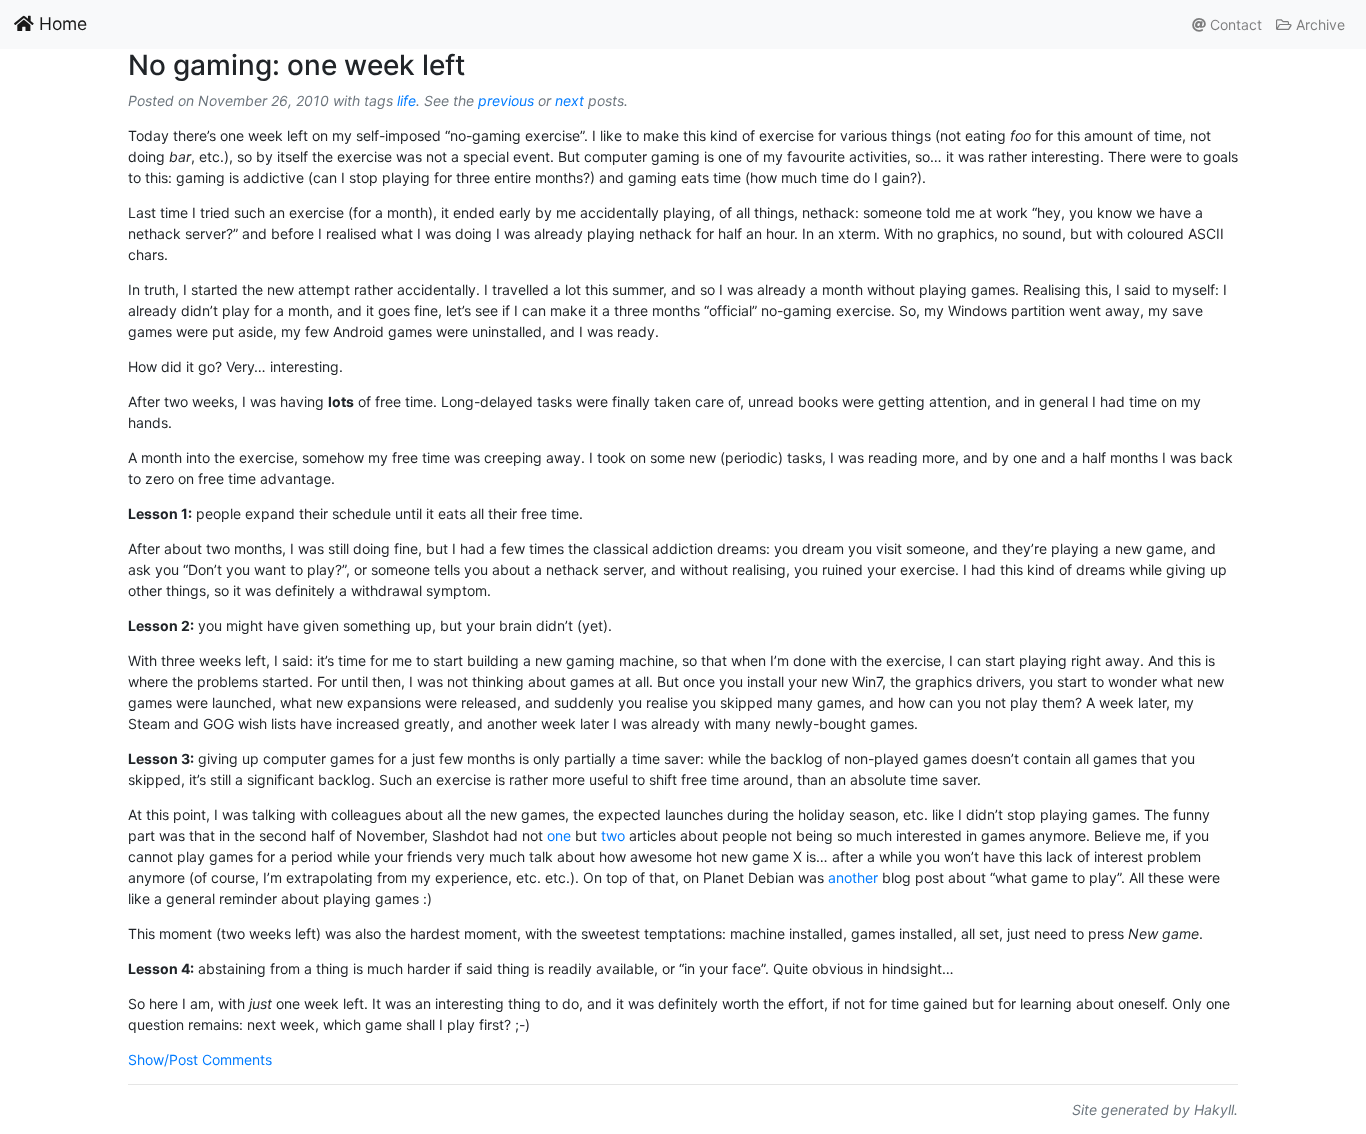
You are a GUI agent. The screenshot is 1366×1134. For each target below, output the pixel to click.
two (613, 835)
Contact (1234, 24)
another (853, 877)
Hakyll (1214, 1109)
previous (506, 100)
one (559, 835)
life (406, 100)
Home (60, 23)
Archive (1318, 24)
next (569, 100)
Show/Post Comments (200, 1059)
